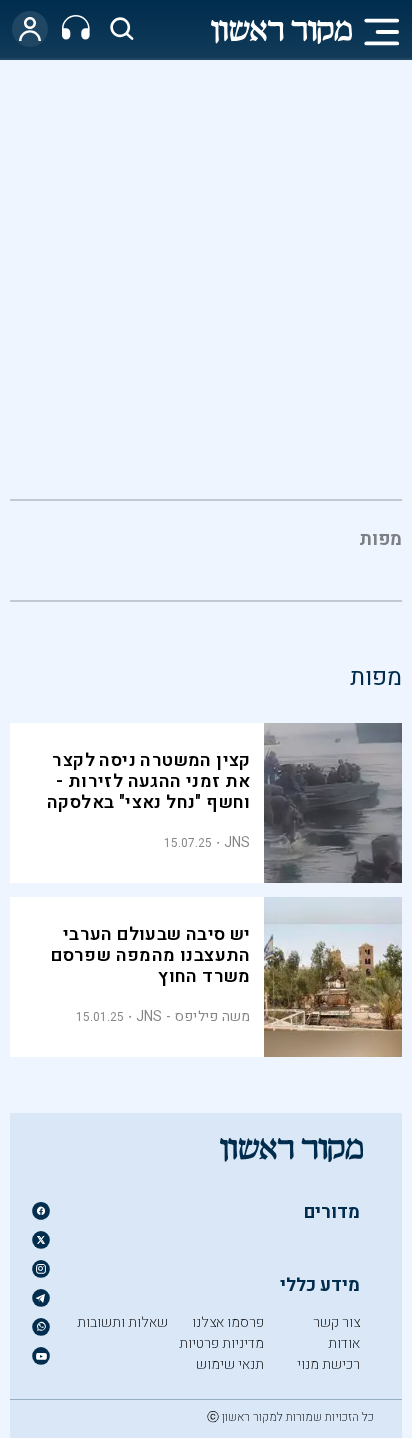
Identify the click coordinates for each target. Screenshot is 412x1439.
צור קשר (336, 1322)
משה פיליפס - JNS (193, 1016)
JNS (237, 842)
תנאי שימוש (230, 1364)
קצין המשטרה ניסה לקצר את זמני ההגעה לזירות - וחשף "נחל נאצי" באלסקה (149, 781)
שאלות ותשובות (122, 1322)
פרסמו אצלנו (228, 1322)
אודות (344, 1343)
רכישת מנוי (328, 1364)
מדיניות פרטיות (221, 1343)
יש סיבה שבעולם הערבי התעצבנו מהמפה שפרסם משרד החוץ (151, 955)
